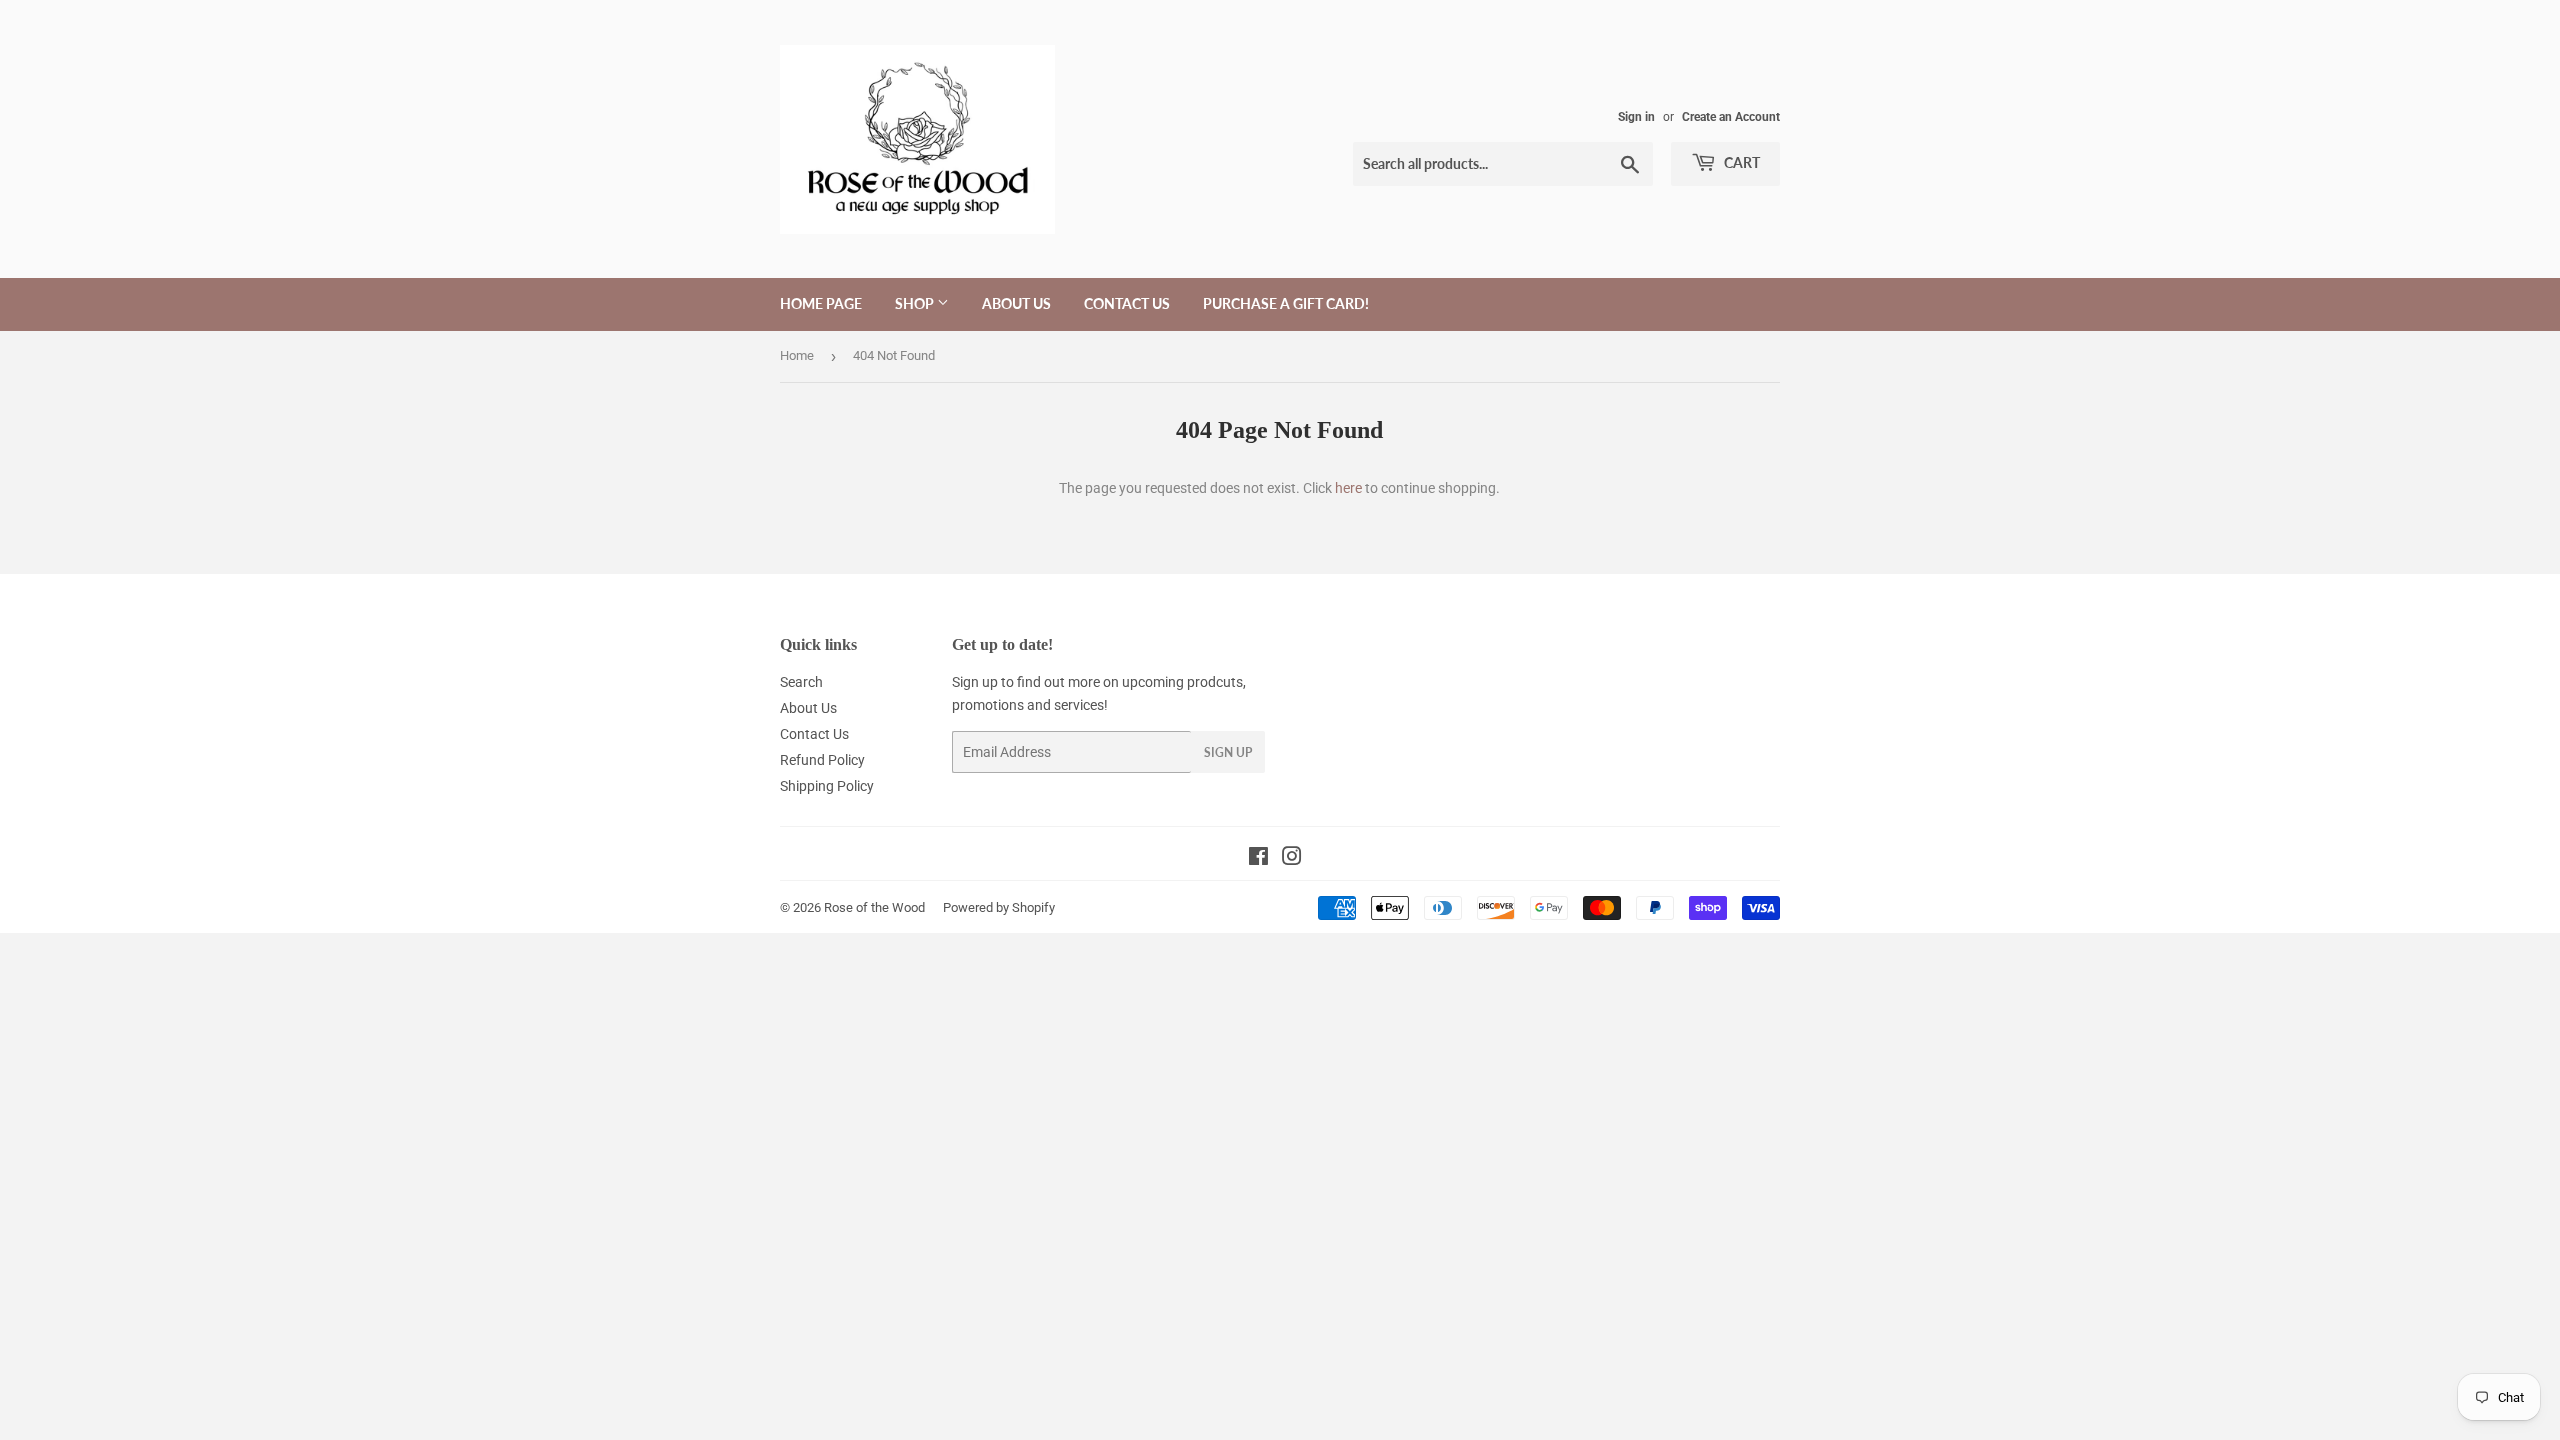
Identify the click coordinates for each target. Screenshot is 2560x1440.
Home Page (821, 303)
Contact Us (1127, 303)
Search (801, 682)
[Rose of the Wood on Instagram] (1292, 859)
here (1348, 488)
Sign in (1636, 117)
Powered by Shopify (999, 907)
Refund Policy (822, 760)
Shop (916, 303)
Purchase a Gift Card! (1286, 303)
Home (797, 355)
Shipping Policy (827, 786)
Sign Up (1228, 752)
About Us (1016, 303)
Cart (1740, 162)
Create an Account (1731, 117)
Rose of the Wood (874, 907)
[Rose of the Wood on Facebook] (1258, 859)
